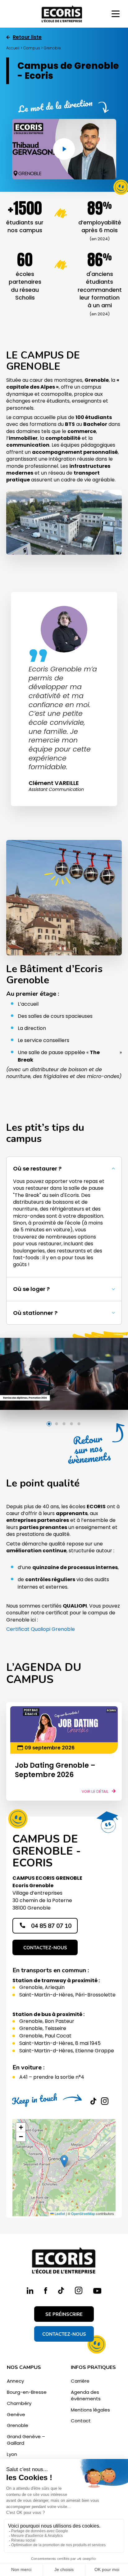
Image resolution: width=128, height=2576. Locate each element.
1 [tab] (49, 1424)
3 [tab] (64, 1424)
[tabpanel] (64, 1374)
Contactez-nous (45, 1948)
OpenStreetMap (83, 2213)
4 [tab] (71, 1424)
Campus (32, 48)
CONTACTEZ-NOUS (64, 2334)
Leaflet (59, 2213)
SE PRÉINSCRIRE (64, 2314)
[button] (64, 1169)
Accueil (13, 48)
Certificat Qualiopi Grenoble (41, 1629)
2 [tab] (57, 1424)
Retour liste (27, 37)
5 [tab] (79, 1424)
